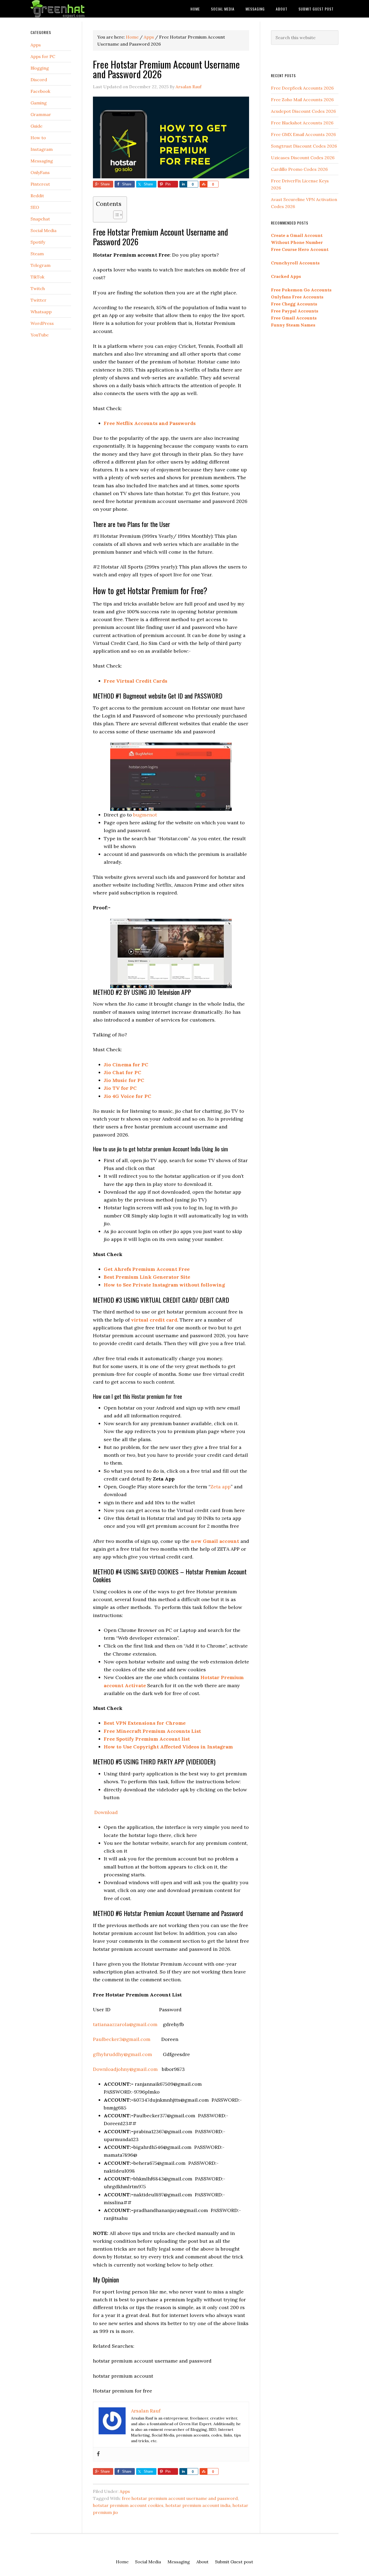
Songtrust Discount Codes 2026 (304, 146)
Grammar (41, 114)
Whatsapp (41, 312)
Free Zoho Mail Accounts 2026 (302, 100)
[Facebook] (98, 2454)
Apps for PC (43, 56)
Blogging (40, 68)
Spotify (38, 242)
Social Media (43, 230)
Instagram (42, 149)
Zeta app (221, 1487)
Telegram (41, 265)
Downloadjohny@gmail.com (125, 2069)
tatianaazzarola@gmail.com (125, 2024)
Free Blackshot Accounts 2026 (302, 123)
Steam (37, 254)
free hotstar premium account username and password (180, 2498)
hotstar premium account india (198, 2505)
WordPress (42, 323)
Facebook (40, 91)
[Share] (183, 184)
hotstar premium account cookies (128, 2505)
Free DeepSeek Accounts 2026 (302, 88)
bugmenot (145, 815)
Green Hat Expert (74, 9)
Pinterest (40, 184)
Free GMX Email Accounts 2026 (303, 134)
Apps (125, 2491)
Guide (36, 126)
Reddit (37, 196)
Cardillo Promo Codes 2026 (299, 169)
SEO (35, 207)
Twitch (38, 288)
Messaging (42, 161)
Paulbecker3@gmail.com (122, 2039)
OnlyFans (40, 172)
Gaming (39, 103)
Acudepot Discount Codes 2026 (303, 111)
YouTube (40, 335)
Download (105, 1812)
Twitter (38, 300)
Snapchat (40, 219)
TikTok (37, 277)
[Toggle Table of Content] (115, 215)
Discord (39, 80)
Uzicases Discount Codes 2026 (303, 158)
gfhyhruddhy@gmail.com (123, 2054)
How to (38, 138)
